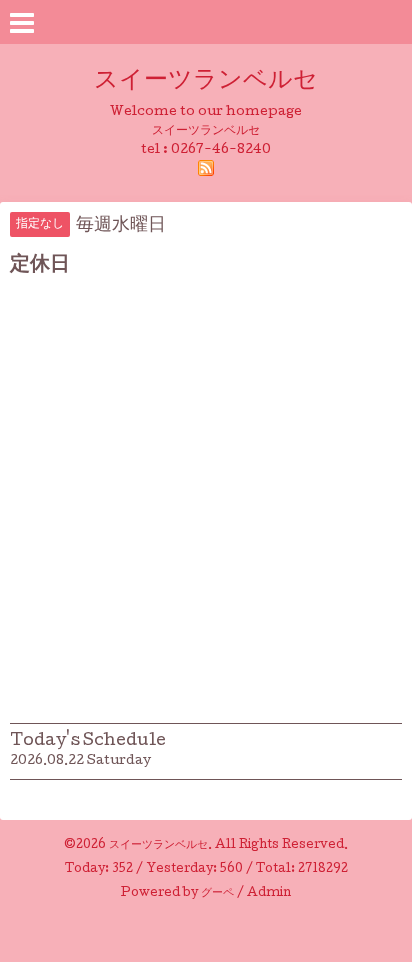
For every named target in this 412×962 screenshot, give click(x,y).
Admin (269, 894)
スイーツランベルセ (218, 81)
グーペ (217, 894)
